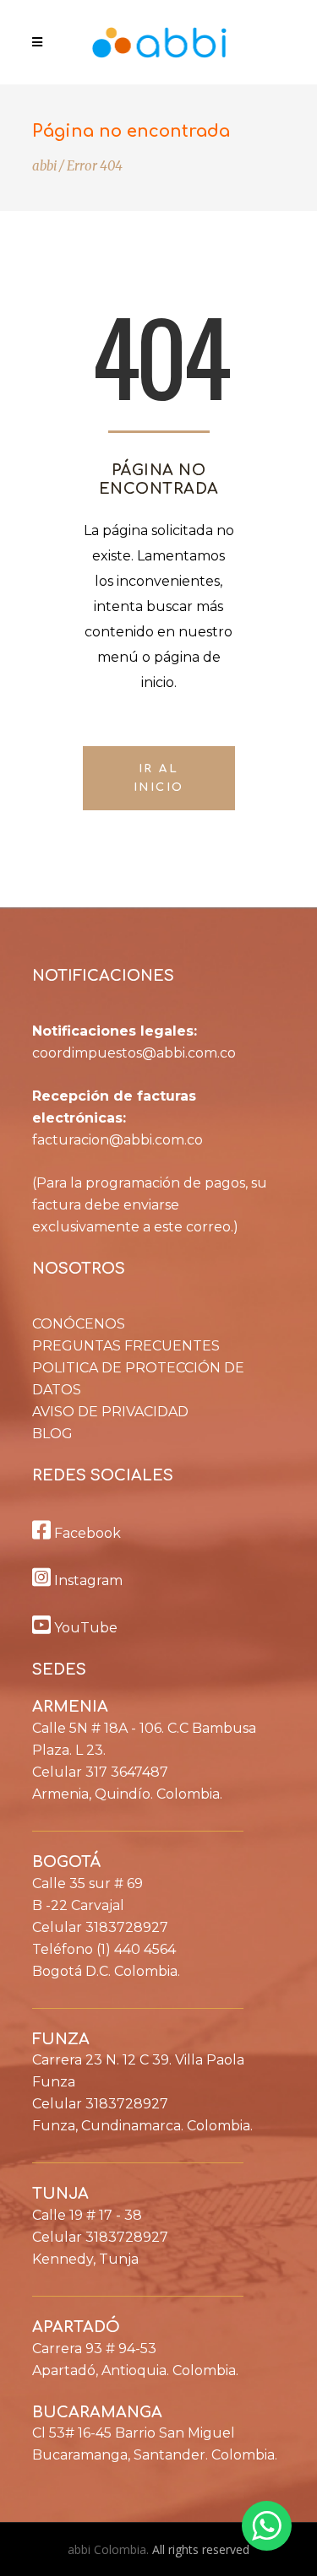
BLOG (52, 1434)
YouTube (84, 1628)
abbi (44, 166)
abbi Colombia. (110, 2549)
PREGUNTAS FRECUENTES (126, 1346)
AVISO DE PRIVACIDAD (110, 1412)
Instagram (87, 1580)
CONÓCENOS (79, 1324)
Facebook (86, 1533)
